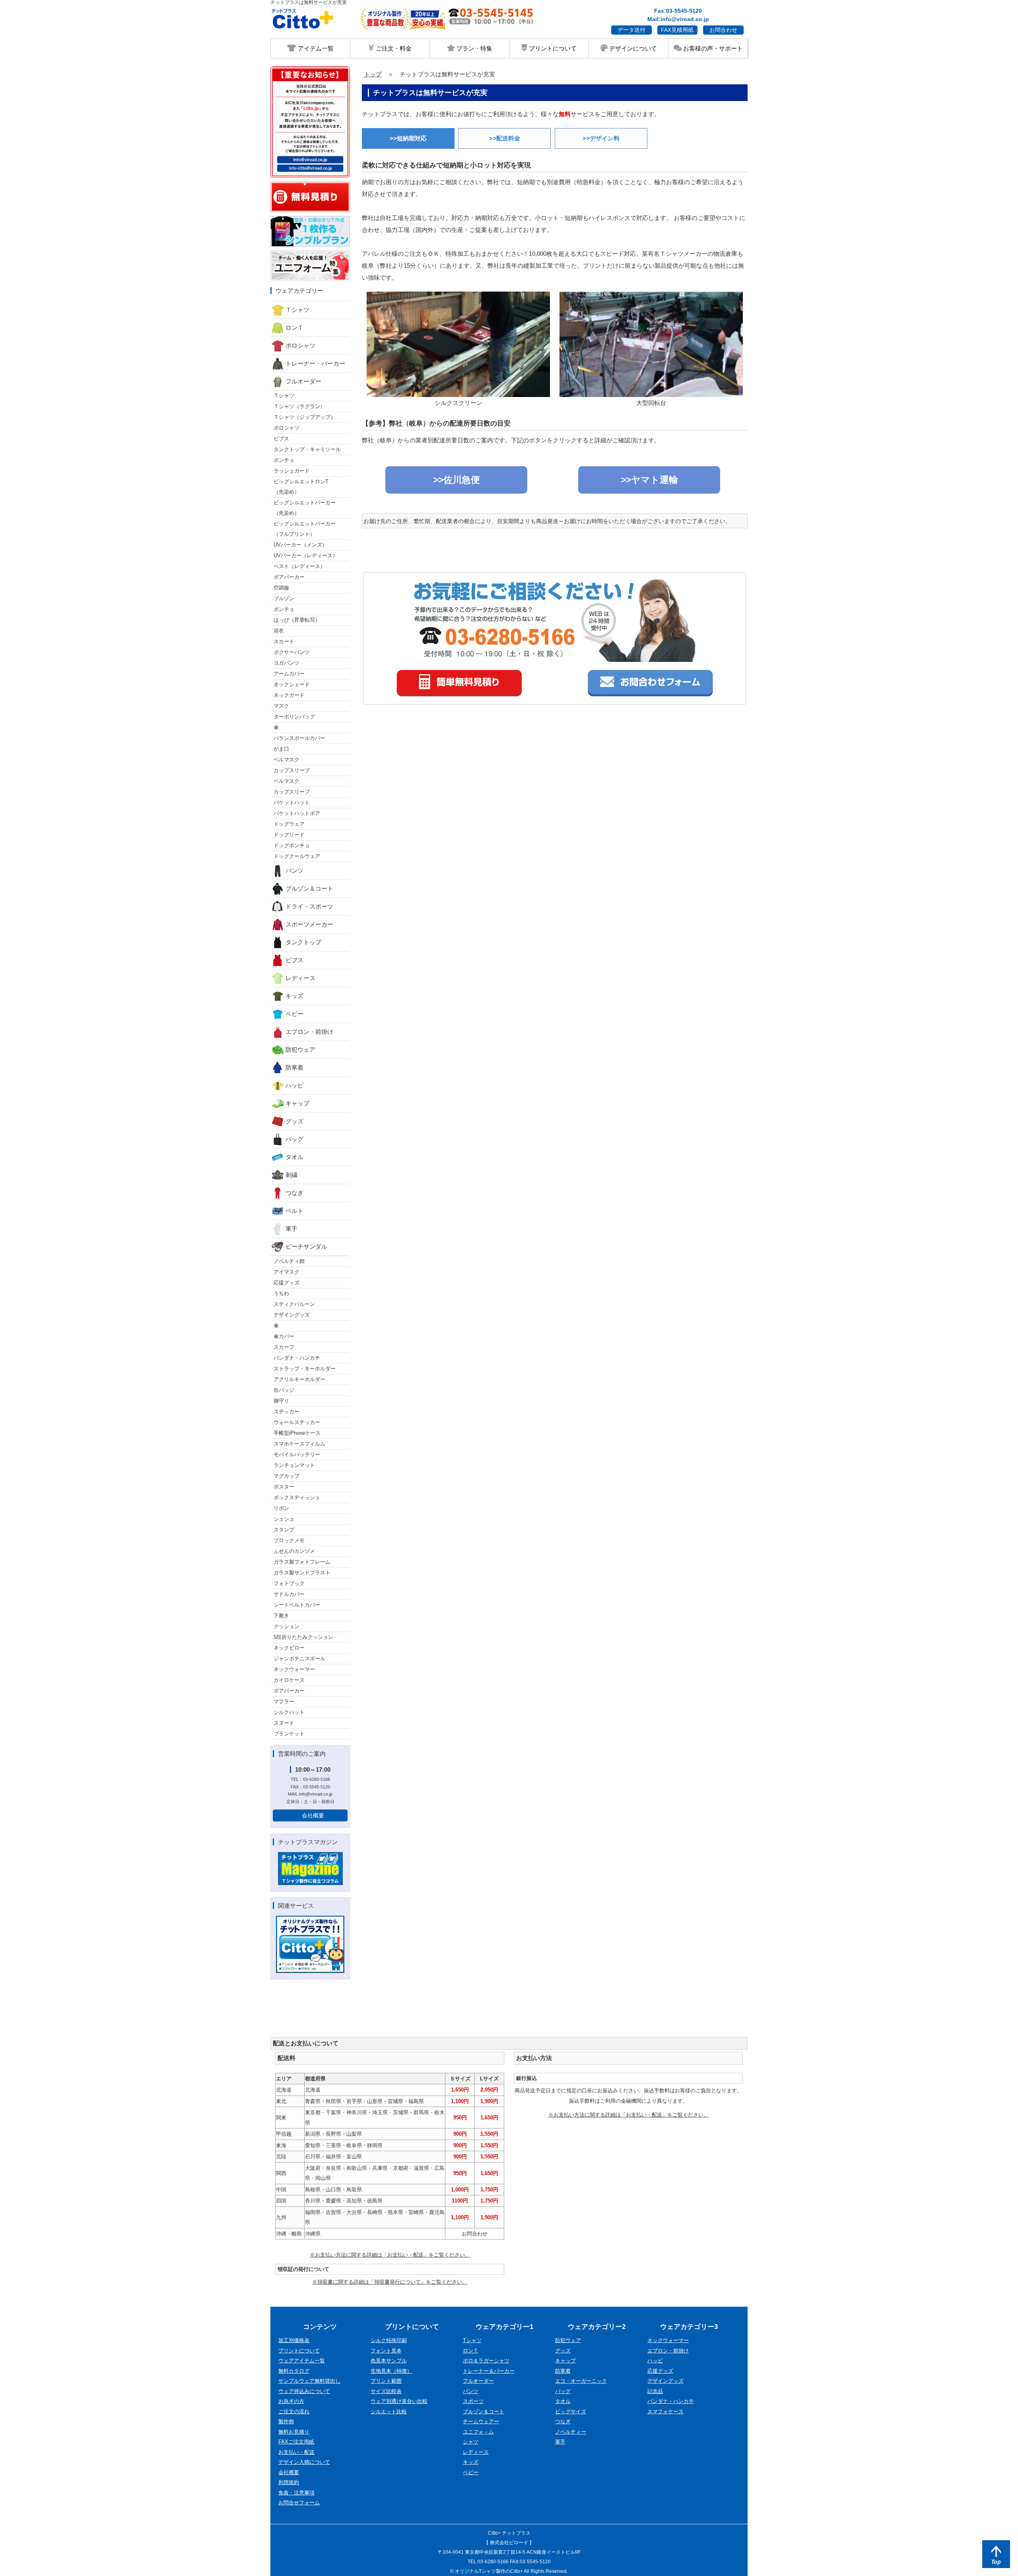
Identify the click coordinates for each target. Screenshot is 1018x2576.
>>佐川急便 (457, 480)
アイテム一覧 (315, 48)
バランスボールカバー (299, 738)
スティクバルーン (294, 1304)
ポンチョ (284, 460)
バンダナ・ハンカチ (297, 1358)
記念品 (655, 2391)
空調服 (281, 588)
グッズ (294, 1121)
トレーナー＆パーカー (489, 2371)
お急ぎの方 (291, 2401)
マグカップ (287, 1476)
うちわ (281, 1293)
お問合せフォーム (299, 2503)
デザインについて (632, 48)
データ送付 (631, 30)
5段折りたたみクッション (303, 1637)
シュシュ (284, 1519)
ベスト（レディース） (299, 566)
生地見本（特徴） (391, 2371)
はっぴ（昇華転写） (297, 620)
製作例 (286, 2421)
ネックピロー (289, 1648)
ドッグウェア (289, 824)
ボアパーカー (289, 577)
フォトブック (289, 1583)
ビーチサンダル (306, 1246)
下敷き (281, 1616)
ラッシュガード (292, 471)
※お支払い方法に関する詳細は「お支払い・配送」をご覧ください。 (390, 2255)
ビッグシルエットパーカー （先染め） (305, 508)
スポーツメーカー (309, 924)
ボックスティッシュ (297, 1497)
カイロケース (289, 1680)
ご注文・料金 (393, 48)
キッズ (294, 996)
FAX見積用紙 (677, 30)
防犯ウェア (300, 1050)
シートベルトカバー (297, 1605)
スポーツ (473, 2401)
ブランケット (289, 1734)
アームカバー (289, 674)
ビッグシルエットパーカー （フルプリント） (305, 529)
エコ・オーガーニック (581, 2381)
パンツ (294, 871)
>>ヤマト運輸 (649, 480)
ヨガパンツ (287, 663)
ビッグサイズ (571, 2412)
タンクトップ (303, 942)
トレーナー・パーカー (315, 363)
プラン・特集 (474, 48)
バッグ (294, 1139)
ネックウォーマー (294, 1669)
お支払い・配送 (296, 2452)
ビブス (281, 439)
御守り (281, 1401)
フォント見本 (386, 2351)
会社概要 (313, 1815)
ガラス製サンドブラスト (302, 1573)
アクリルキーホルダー (299, 1379)
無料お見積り (294, 2432)
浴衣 (279, 631)
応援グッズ (287, 1283)
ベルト (294, 1211)
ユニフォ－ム (478, 2432)
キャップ (297, 1103)
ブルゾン (284, 598)
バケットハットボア (297, 813)
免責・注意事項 (296, 2493)
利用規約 (289, 2482)
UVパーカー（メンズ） (300, 545)
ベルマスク (287, 760)
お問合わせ (723, 30)
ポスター (284, 1487)
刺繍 (291, 1175)
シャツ (471, 2442)
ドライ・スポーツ (309, 906)
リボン (281, 1508)
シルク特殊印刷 (389, 2340)
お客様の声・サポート (712, 48)
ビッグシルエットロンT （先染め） (301, 487)
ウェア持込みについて (304, 2391)
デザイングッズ (292, 1315)
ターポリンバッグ (294, 717)
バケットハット (292, 803)
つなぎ (294, 1193)
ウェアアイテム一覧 (302, 2361)
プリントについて (552, 48)
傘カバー (284, 1336)
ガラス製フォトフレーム (302, 1562)
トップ (373, 74)
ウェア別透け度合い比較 (399, 2401)
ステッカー (287, 1412)
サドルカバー (289, 1594)
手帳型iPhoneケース (297, 1433)
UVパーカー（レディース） (306, 555)
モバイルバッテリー (297, 1454)
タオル (294, 1157)
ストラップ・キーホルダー (305, 1369)
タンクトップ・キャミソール (307, 449)
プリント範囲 (386, 2381)
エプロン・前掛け (309, 1032)
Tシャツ (472, 2340)
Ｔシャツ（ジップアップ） (305, 417)
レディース (300, 978)
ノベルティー (571, 2432)
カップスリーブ (292, 770)
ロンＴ (294, 328)
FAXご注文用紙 (296, 2442)
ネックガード (289, 695)
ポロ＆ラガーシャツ (486, 2361)
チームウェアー (481, 2421)
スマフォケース (665, 2412)
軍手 (291, 1229)
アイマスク (287, 1272)
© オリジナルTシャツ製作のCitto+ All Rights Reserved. (509, 2571)
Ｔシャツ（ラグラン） (299, 406)
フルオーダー (303, 381)
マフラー (284, 1701)
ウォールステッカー (297, 1422)
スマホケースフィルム (299, 1444)
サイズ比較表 (386, 2391)
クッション (287, 1626)
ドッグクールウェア (297, 856)
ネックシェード (292, 684)
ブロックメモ (289, 1540)
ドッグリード (289, 835)
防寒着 (294, 1067)
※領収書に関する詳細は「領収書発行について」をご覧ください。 (390, 2282)
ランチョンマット (294, 1465)
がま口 (281, 749)
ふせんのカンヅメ (294, 1551)
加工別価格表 (294, 2340)
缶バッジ (284, 1390)
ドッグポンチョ (292, 845)
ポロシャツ (300, 345)
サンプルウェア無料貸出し (309, 2381)
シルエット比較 (389, 2412)
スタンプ (284, 1530)
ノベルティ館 (289, 1261)
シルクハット (289, 1712)
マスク (281, 706)
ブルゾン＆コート (309, 888)
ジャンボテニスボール (299, 1659)
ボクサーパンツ (292, 652)
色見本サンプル (389, 2361)
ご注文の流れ (294, 2412)
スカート (284, 641)
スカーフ (284, 1347)
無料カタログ (294, 2371)
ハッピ (294, 1085)
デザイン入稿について (304, 2462)
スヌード (284, 1723)
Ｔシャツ (297, 310)
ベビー (294, 1014)
